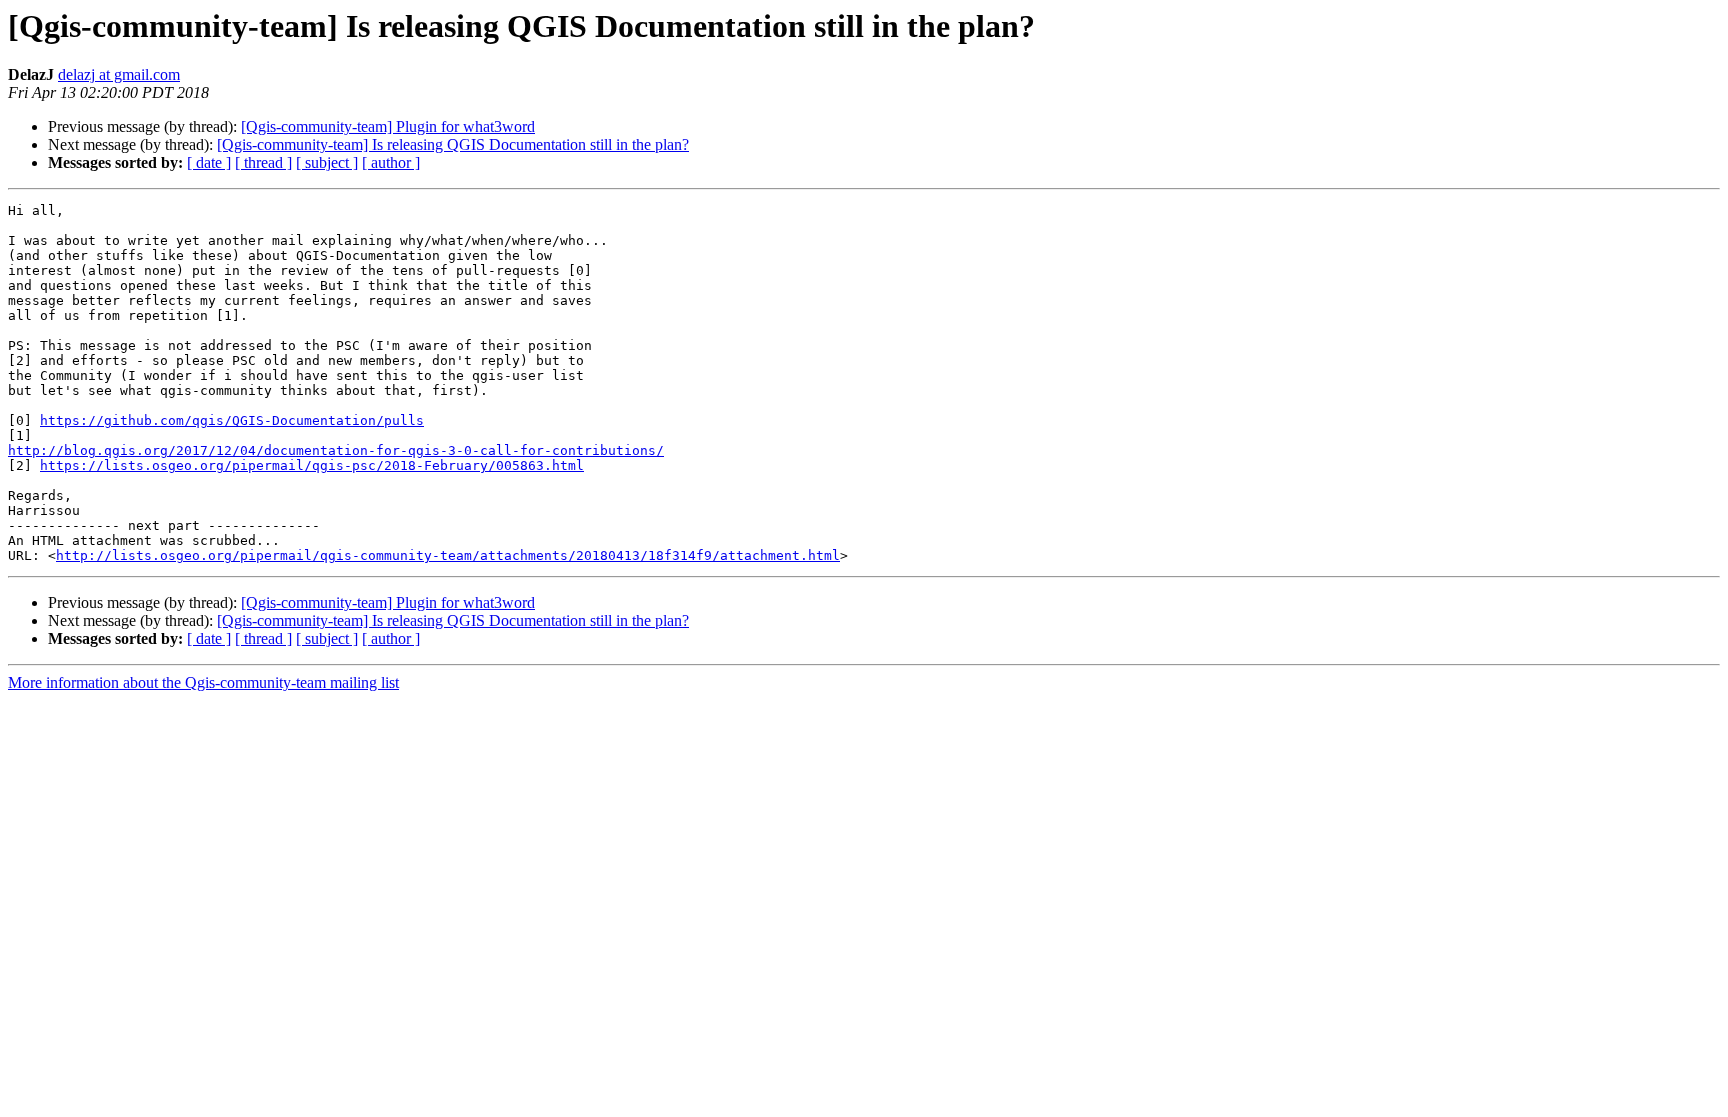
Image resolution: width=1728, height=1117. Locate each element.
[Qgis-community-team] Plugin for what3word (388, 126)
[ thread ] (263, 162)
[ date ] (209, 162)
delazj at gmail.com (119, 74)
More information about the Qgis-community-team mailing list (203, 682)
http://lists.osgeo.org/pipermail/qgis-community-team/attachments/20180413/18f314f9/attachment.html (448, 555)
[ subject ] (327, 162)
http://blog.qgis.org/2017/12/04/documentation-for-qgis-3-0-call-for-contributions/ (336, 450)
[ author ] (391, 162)
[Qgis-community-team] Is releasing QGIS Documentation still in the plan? (453, 144)
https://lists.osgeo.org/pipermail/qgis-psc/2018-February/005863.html (312, 465)
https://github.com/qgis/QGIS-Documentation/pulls (232, 420)
